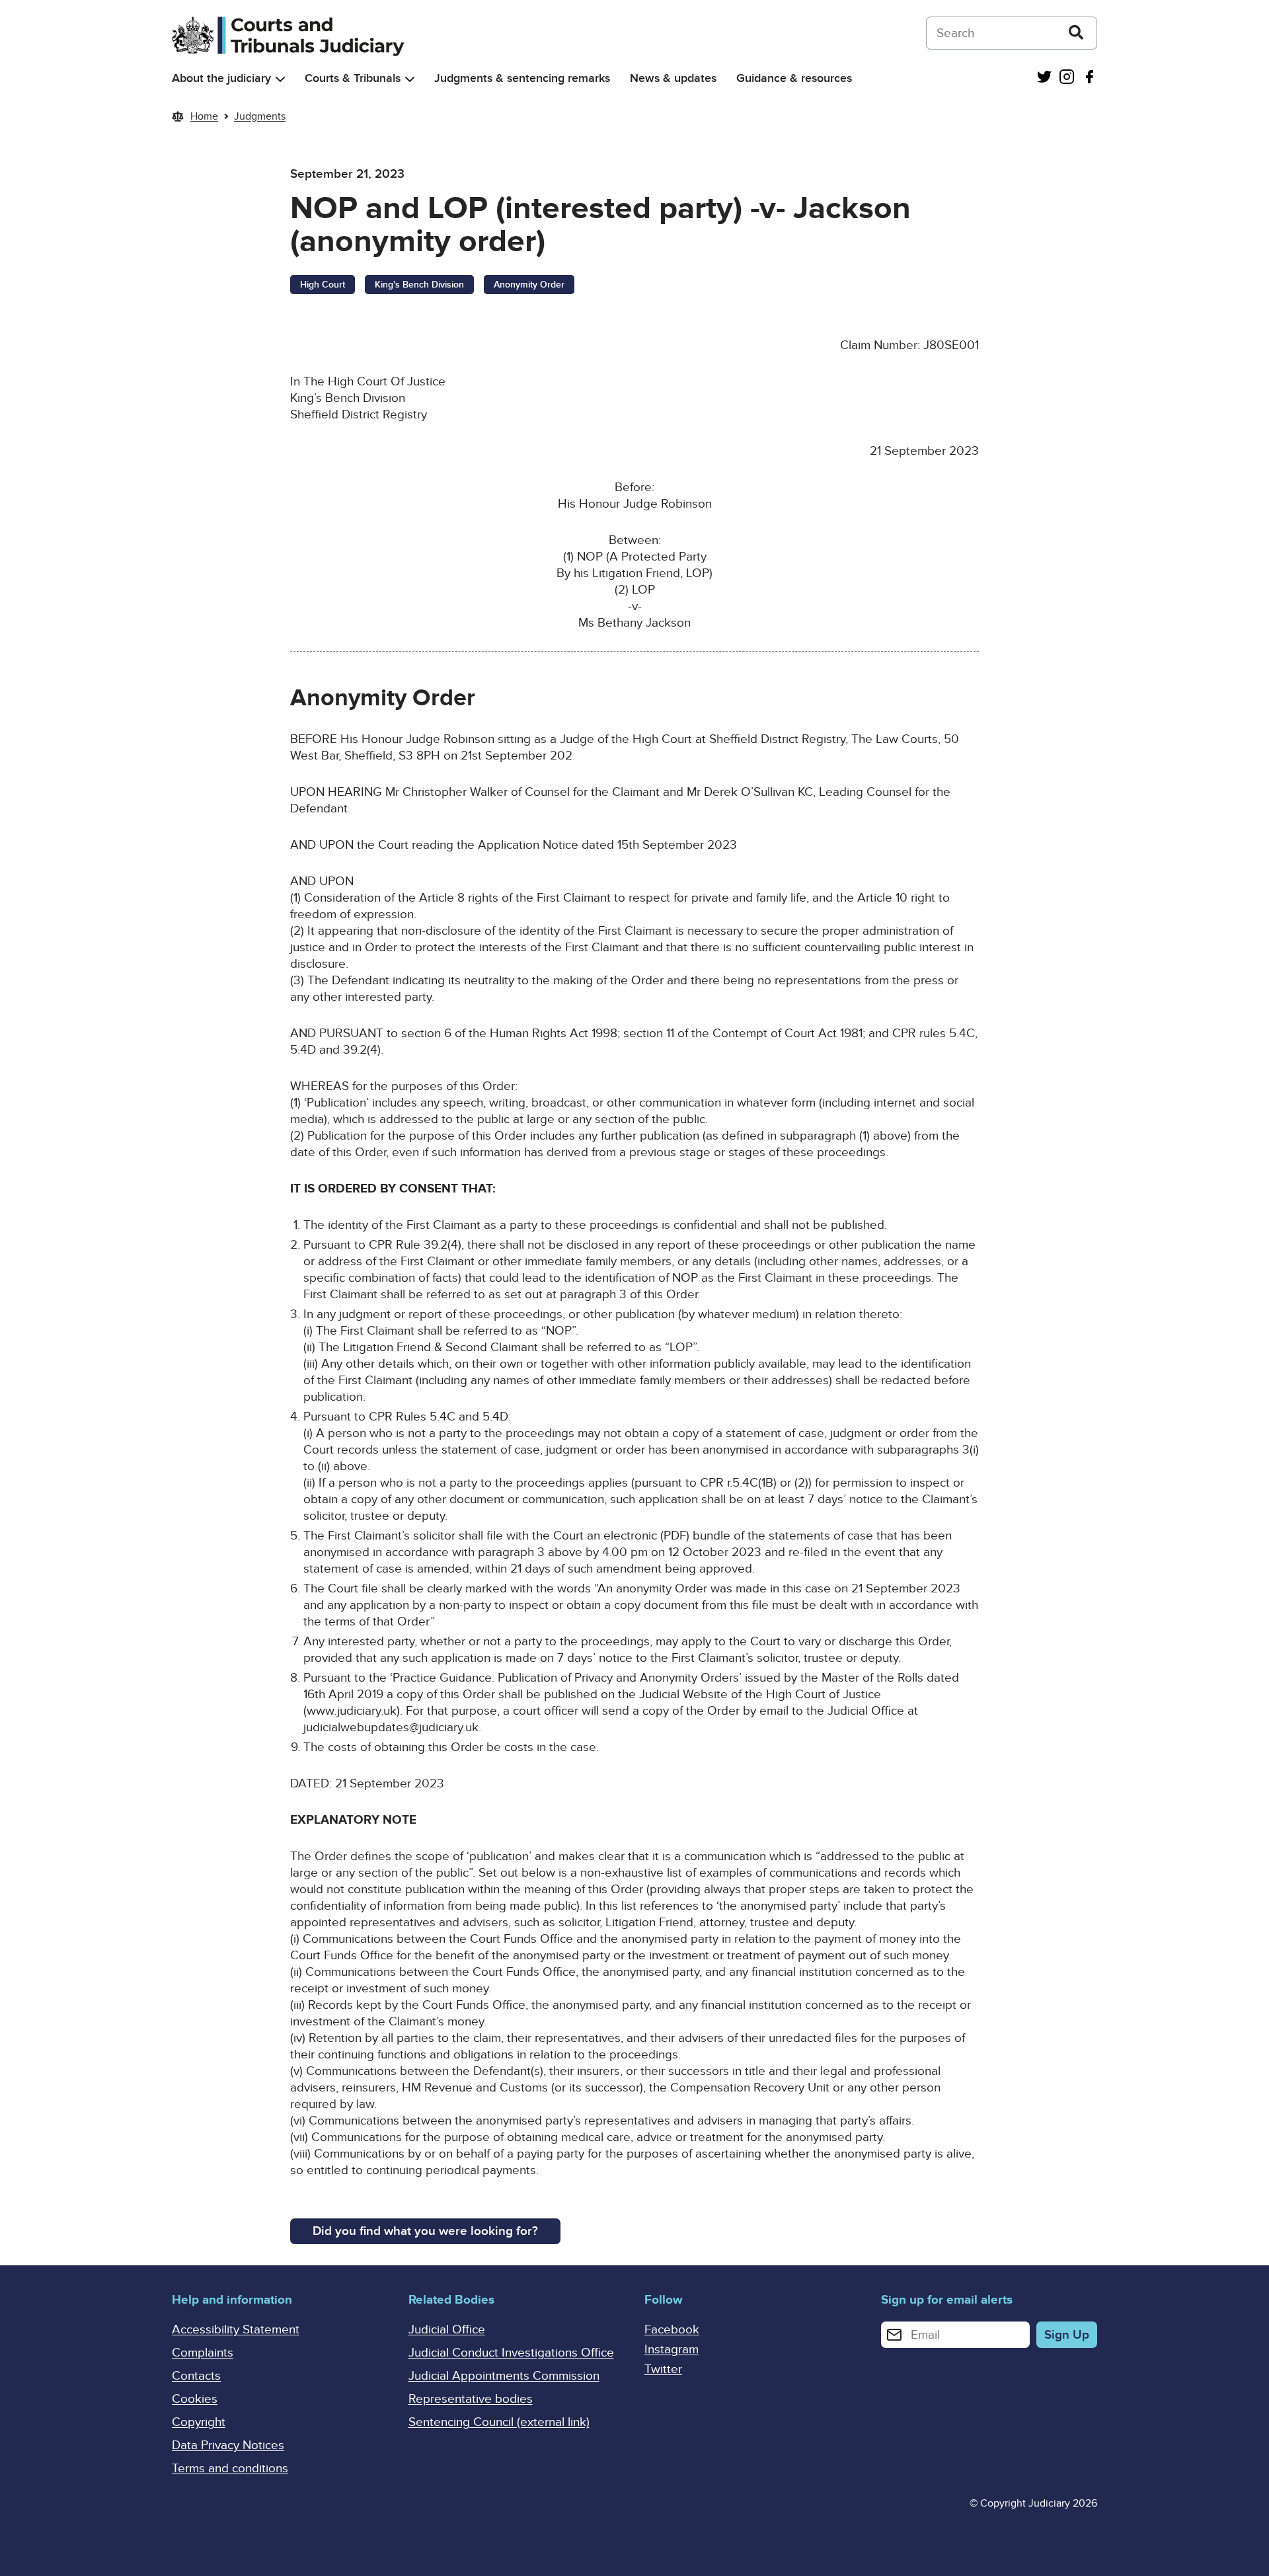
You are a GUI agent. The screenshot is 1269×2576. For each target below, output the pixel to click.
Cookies (195, 2399)
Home (204, 116)
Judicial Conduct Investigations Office (511, 2353)
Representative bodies (471, 2399)
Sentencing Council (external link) (499, 2422)
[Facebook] (1089, 78)
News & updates (673, 78)
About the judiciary (221, 78)
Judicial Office (447, 2330)
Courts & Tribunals (353, 78)
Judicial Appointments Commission (504, 2376)
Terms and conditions (230, 2469)
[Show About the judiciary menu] (280, 79)
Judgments (260, 116)
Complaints (203, 2353)
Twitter (663, 2369)
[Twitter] (1044, 78)
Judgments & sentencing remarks (522, 78)
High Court (323, 285)
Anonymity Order (529, 285)
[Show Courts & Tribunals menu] (410, 79)
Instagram (672, 2350)
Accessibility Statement (236, 2330)
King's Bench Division (419, 285)
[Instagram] (1067, 78)
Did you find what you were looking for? (425, 2231)
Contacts (196, 2376)
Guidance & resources (794, 78)
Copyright (199, 2422)
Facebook (672, 2330)
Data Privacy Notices (228, 2445)
